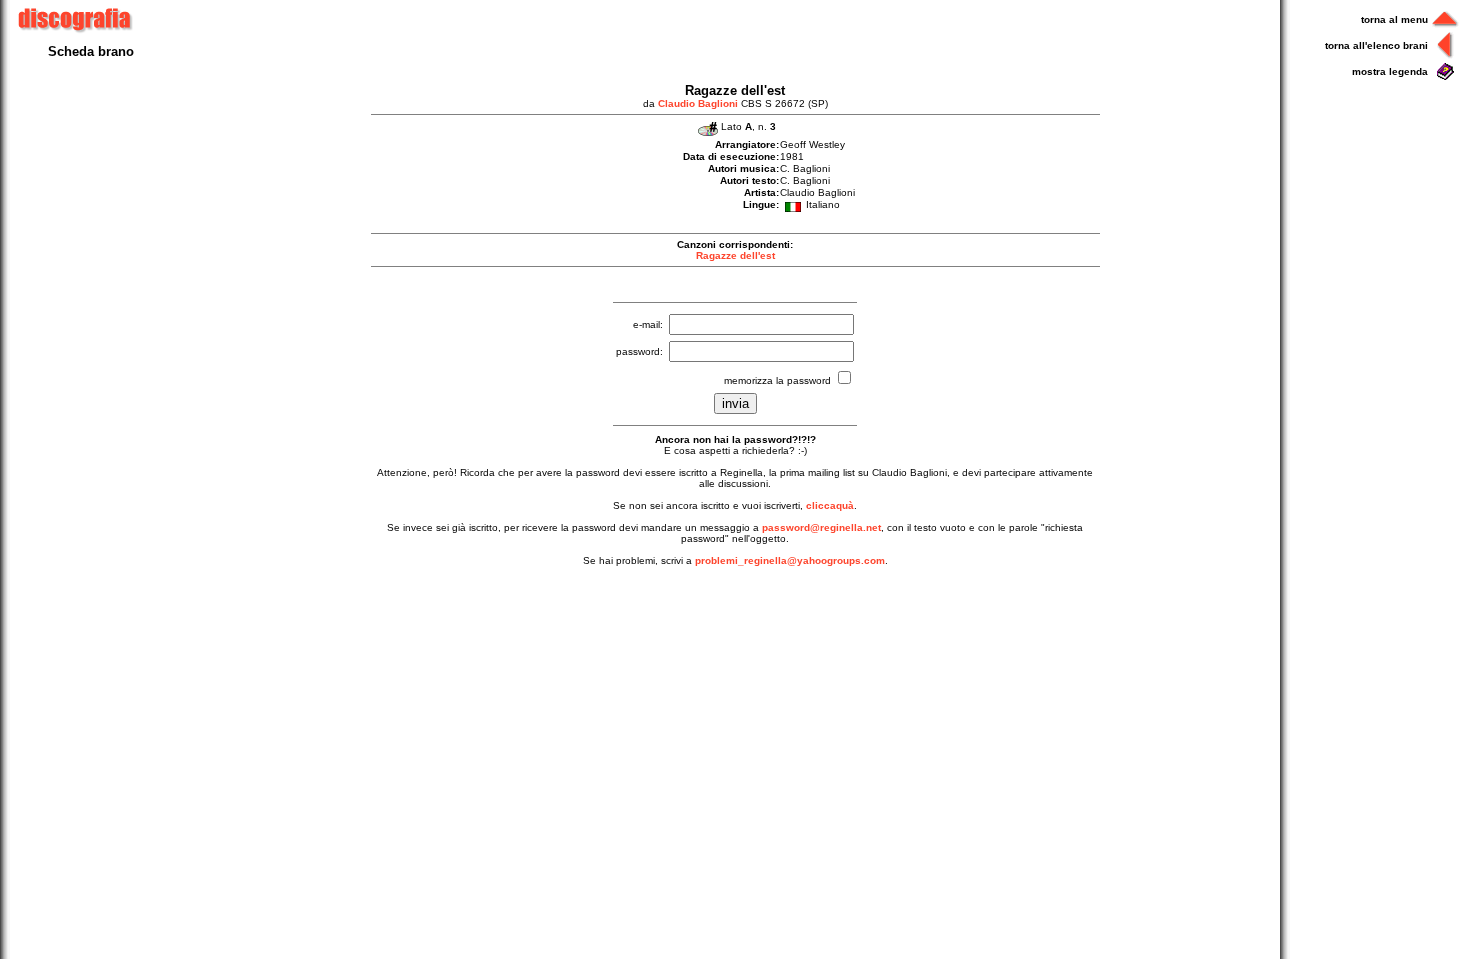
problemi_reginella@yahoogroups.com (790, 560)
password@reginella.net (821, 527)
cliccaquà (830, 505)
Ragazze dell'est (735, 255)
